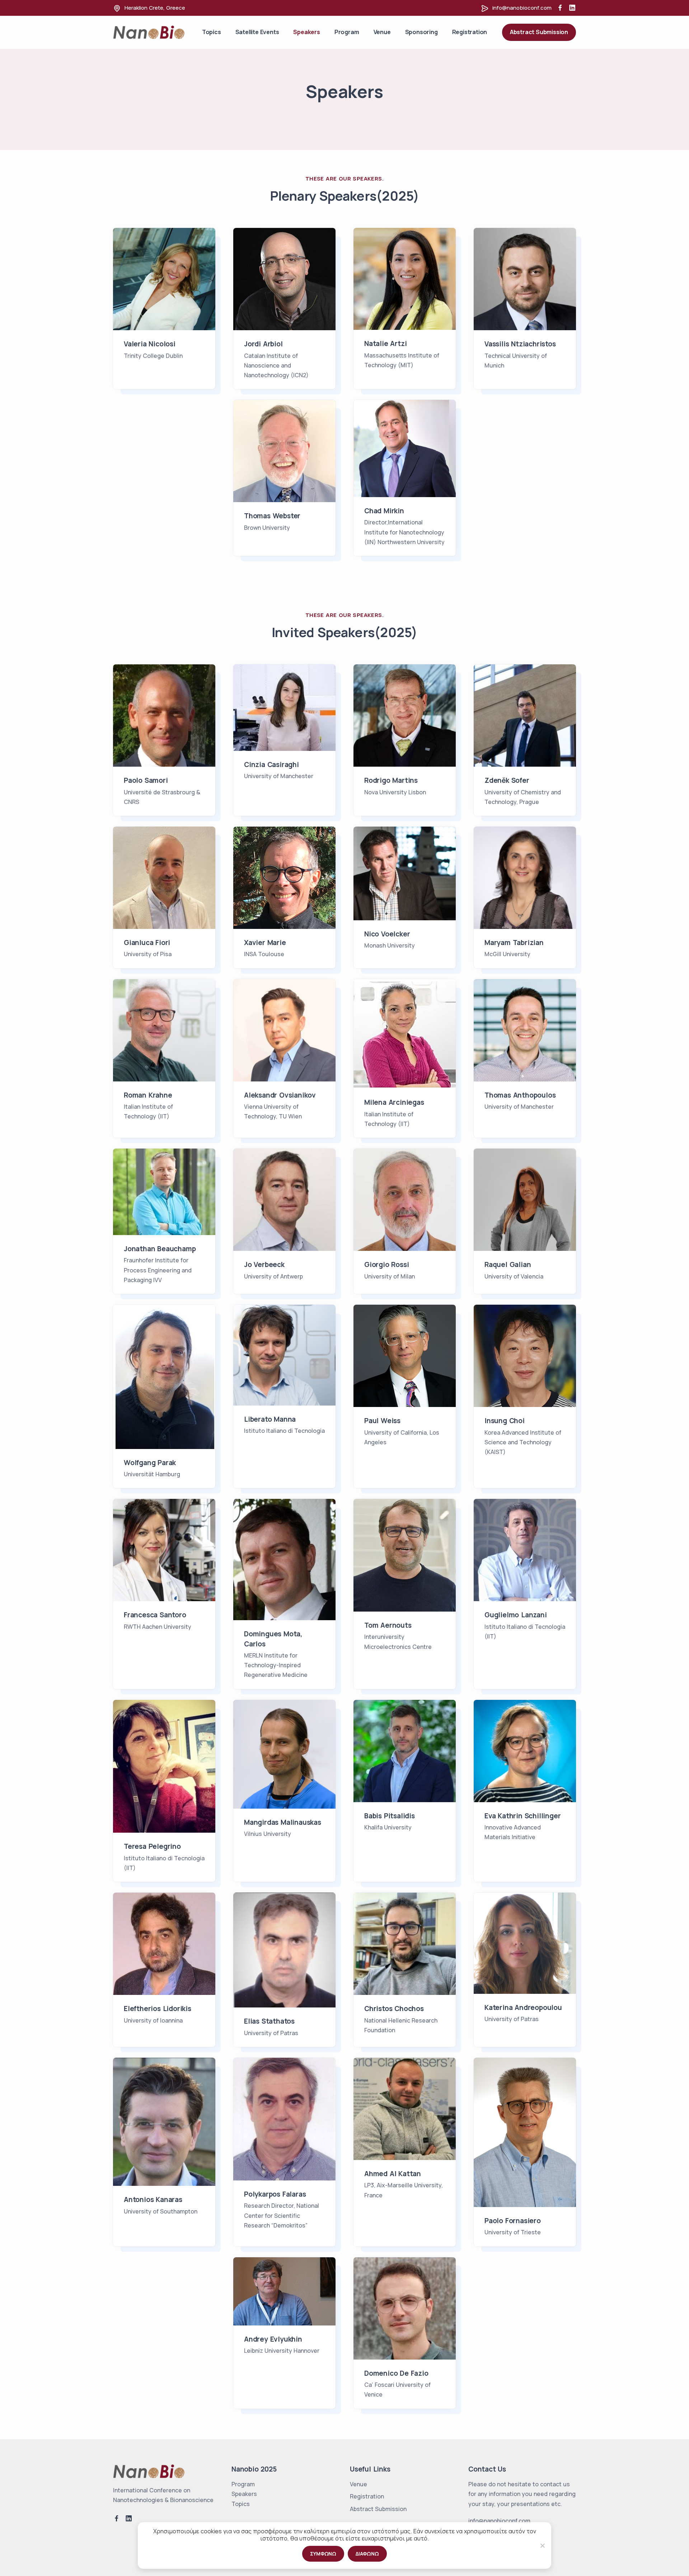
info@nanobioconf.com (522, 8)
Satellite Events (257, 32)
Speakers (306, 32)
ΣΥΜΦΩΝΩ (323, 2554)
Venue (382, 32)
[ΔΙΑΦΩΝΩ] (542, 2545)
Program (347, 32)
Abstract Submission (539, 32)
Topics (212, 32)
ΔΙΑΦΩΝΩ (367, 2554)
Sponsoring (421, 32)
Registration (470, 32)
